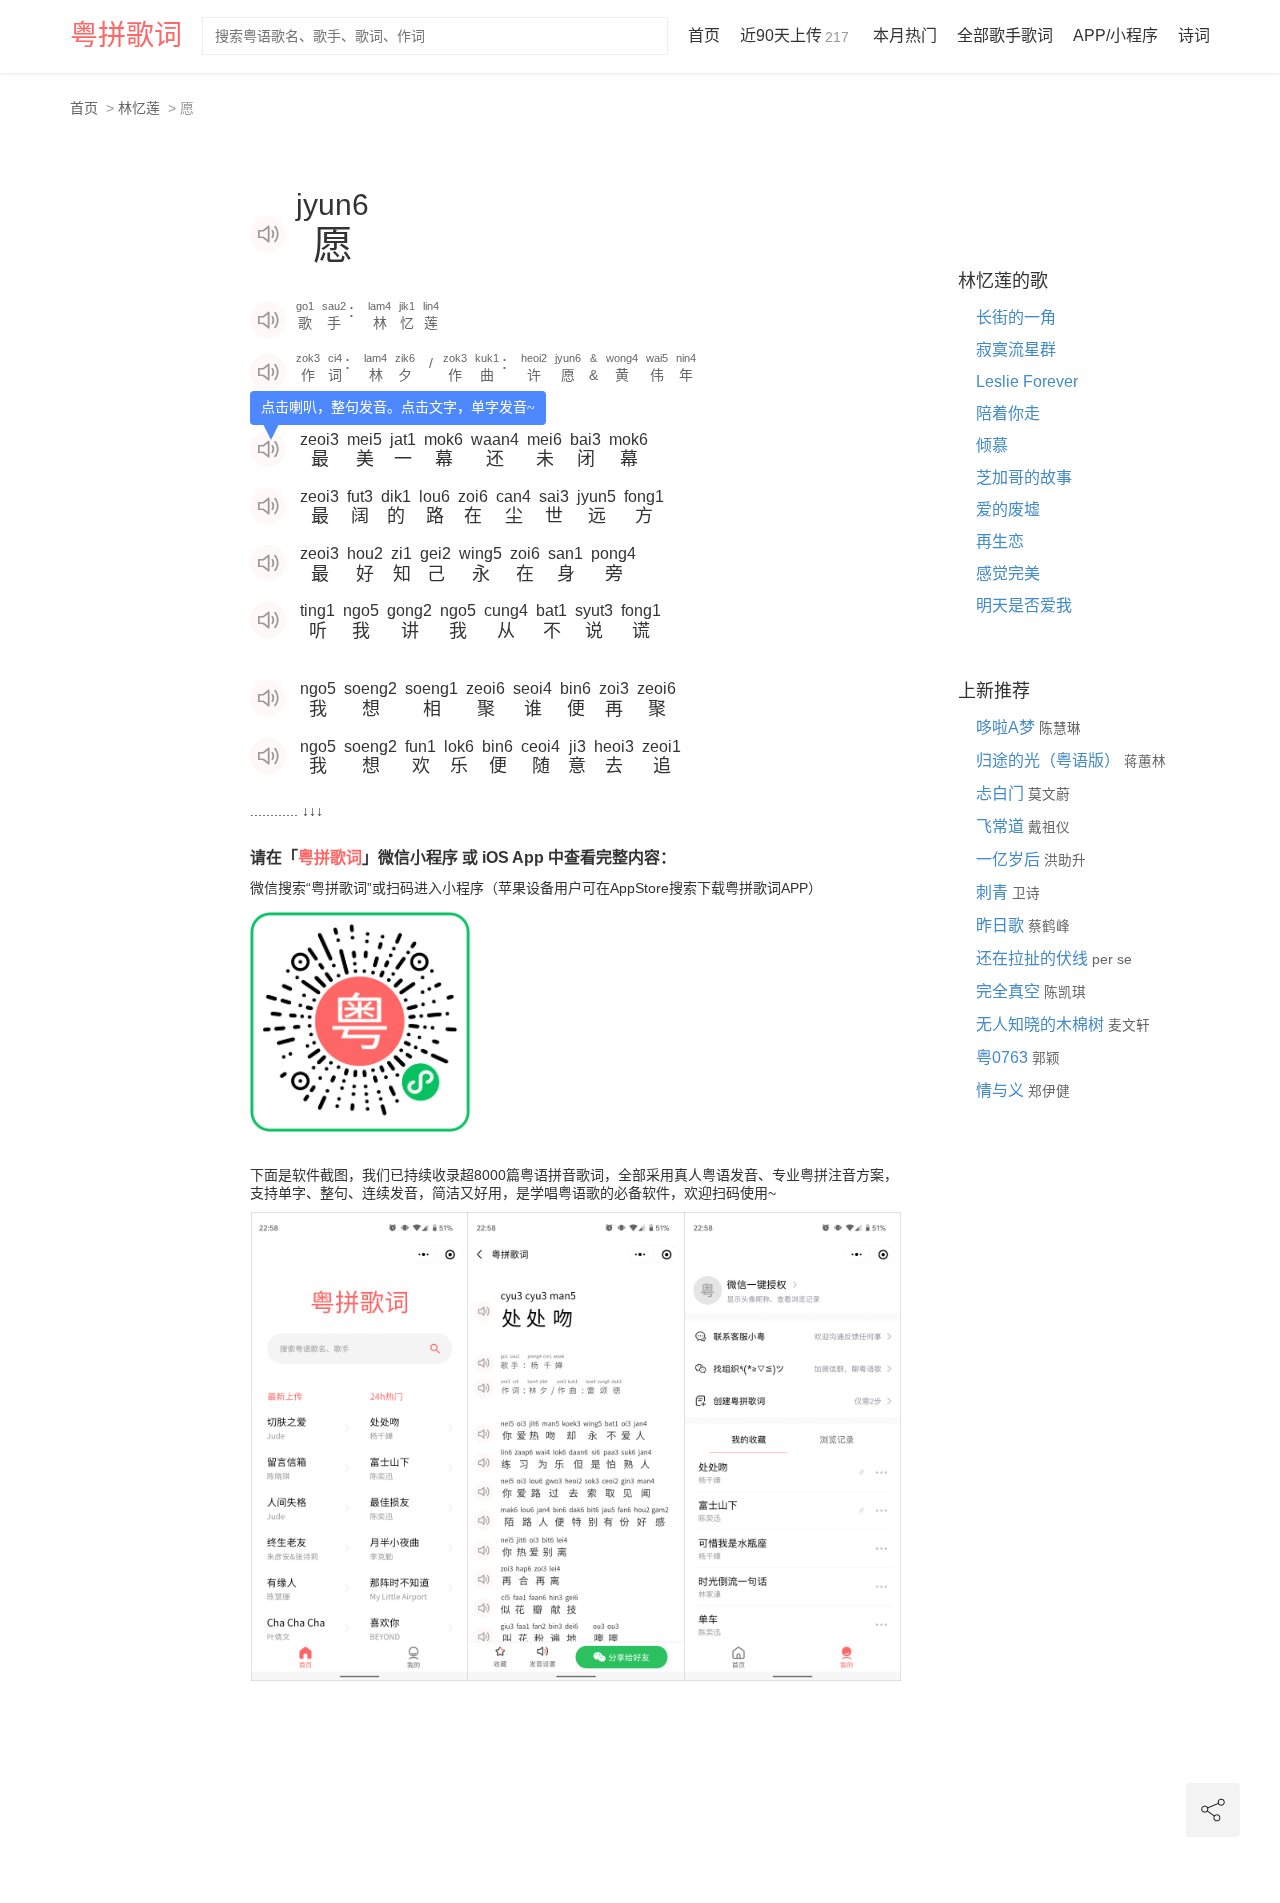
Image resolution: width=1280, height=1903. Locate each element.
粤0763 (1004, 1057)
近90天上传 (794, 35)
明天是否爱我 (1024, 605)
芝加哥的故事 (1024, 477)
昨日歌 (1002, 925)
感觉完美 (1008, 573)
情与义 (1002, 1090)
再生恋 (1000, 541)
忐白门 (1002, 793)
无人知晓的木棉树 (1042, 1024)
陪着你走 (1008, 413)
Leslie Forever (1027, 381)
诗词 (1194, 35)
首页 (704, 35)
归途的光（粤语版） (1050, 760)
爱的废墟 (1008, 509)
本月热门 (905, 35)
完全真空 (1010, 991)
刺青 (994, 892)
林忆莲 (139, 108)
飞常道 (1002, 826)
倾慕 (992, 445)
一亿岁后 (1010, 859)
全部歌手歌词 (1005, 35)
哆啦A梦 (1007, 727)
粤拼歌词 (126, 35)
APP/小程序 (1115, 35)
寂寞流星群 (1016, 349)
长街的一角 (1016, 317)
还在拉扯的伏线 (1034, 958)
